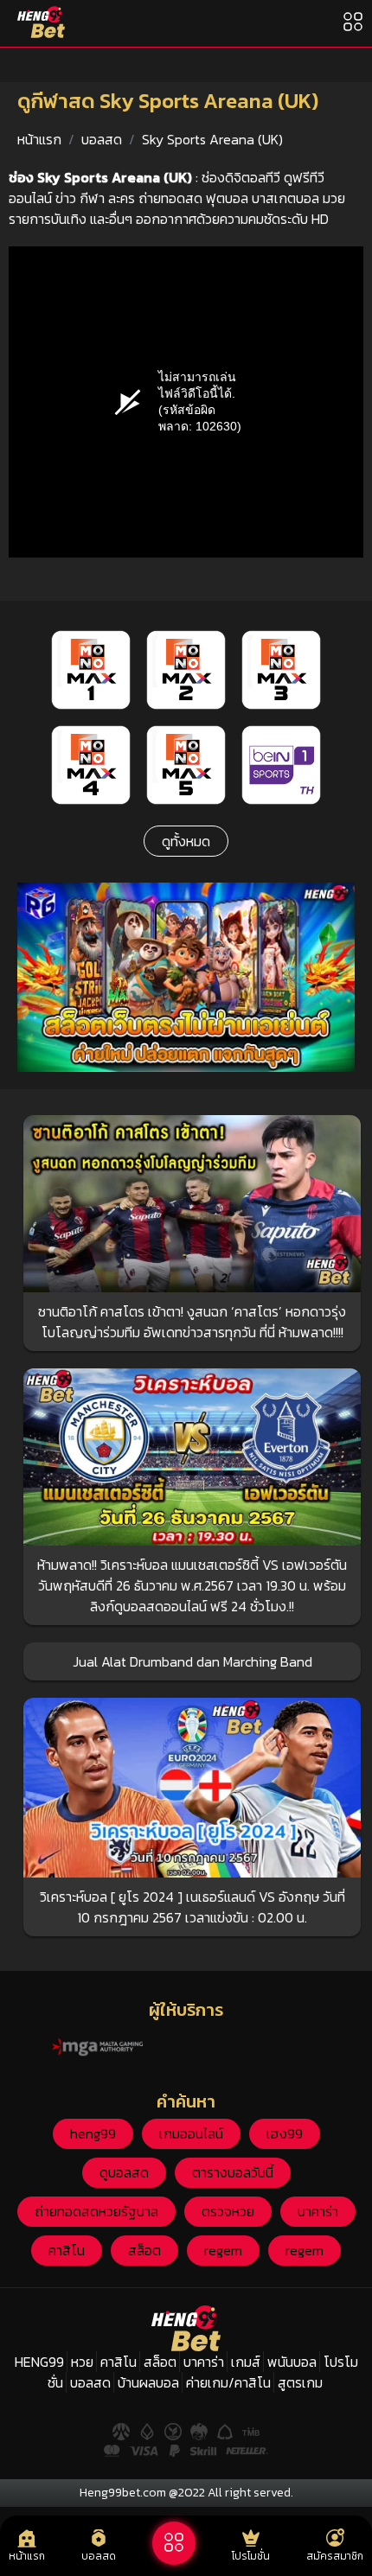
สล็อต (144, 2250)
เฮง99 (285, 2133)
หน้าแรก (39, 139)
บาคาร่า (318, 2211)
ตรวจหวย (228, 2211)
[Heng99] (41, 22)
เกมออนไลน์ (191, 2133)
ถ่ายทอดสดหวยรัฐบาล (96, 2211)
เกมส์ (246, 2362)
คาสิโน (67, 2250)
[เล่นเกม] (174, 2543)
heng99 (93, 2133)
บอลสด (102, 139)
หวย (82, 2362)
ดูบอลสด (124, 2172)
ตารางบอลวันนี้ (233, 2172)
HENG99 (39, 2362)
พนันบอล (292, 2362)
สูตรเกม (300, 2382)
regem (223, 2250)
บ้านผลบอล (148, 2382)
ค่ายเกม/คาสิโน (228, 2382)
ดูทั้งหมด (186, 841)
